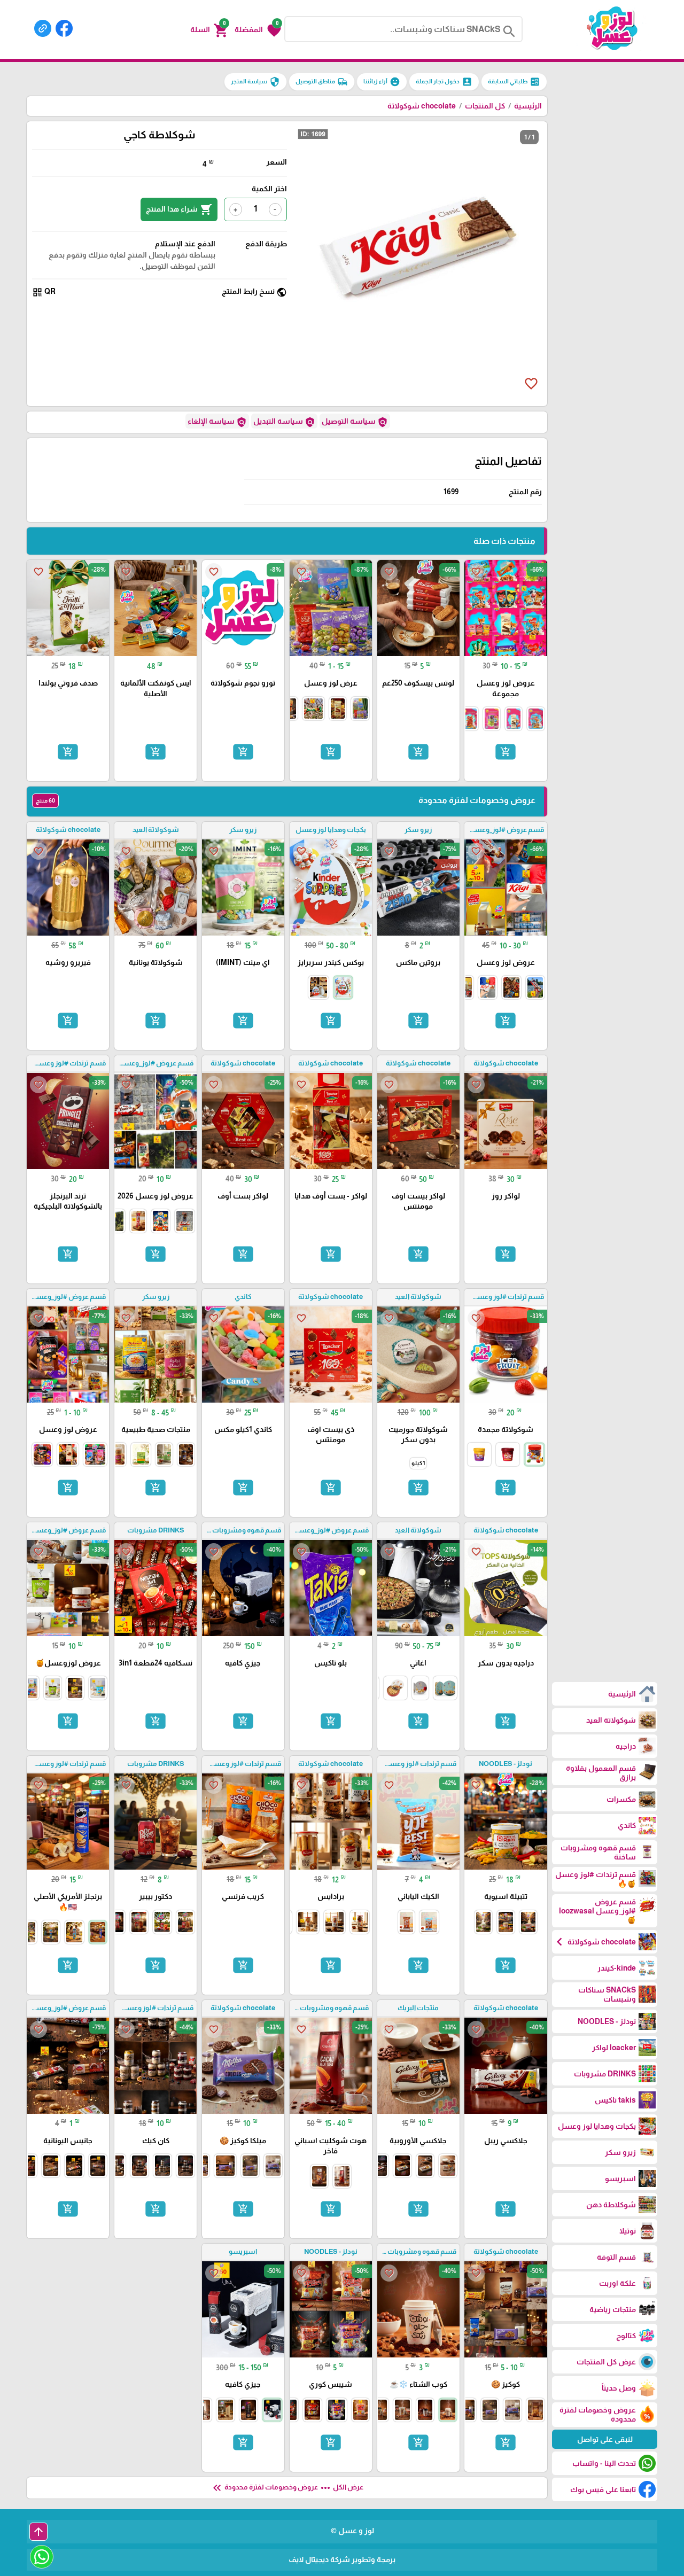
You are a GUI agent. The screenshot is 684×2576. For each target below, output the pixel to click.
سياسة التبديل (284, 422)
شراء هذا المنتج (179, 209)
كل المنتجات (485, 106)
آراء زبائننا (382, 82)
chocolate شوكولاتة (422, 106)
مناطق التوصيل (322, 82)
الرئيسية (528, 106)
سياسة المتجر (255, 82)
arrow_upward (38, 2532)
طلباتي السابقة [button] (514, 82)
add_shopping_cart (506, 752)
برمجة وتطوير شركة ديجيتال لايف (342, 2559)
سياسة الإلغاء (217, 422)
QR (44, 292)
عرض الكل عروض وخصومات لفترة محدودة (287, 2488)
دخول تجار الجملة (444, 82)
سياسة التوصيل (355, 422)
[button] (258, 29)
